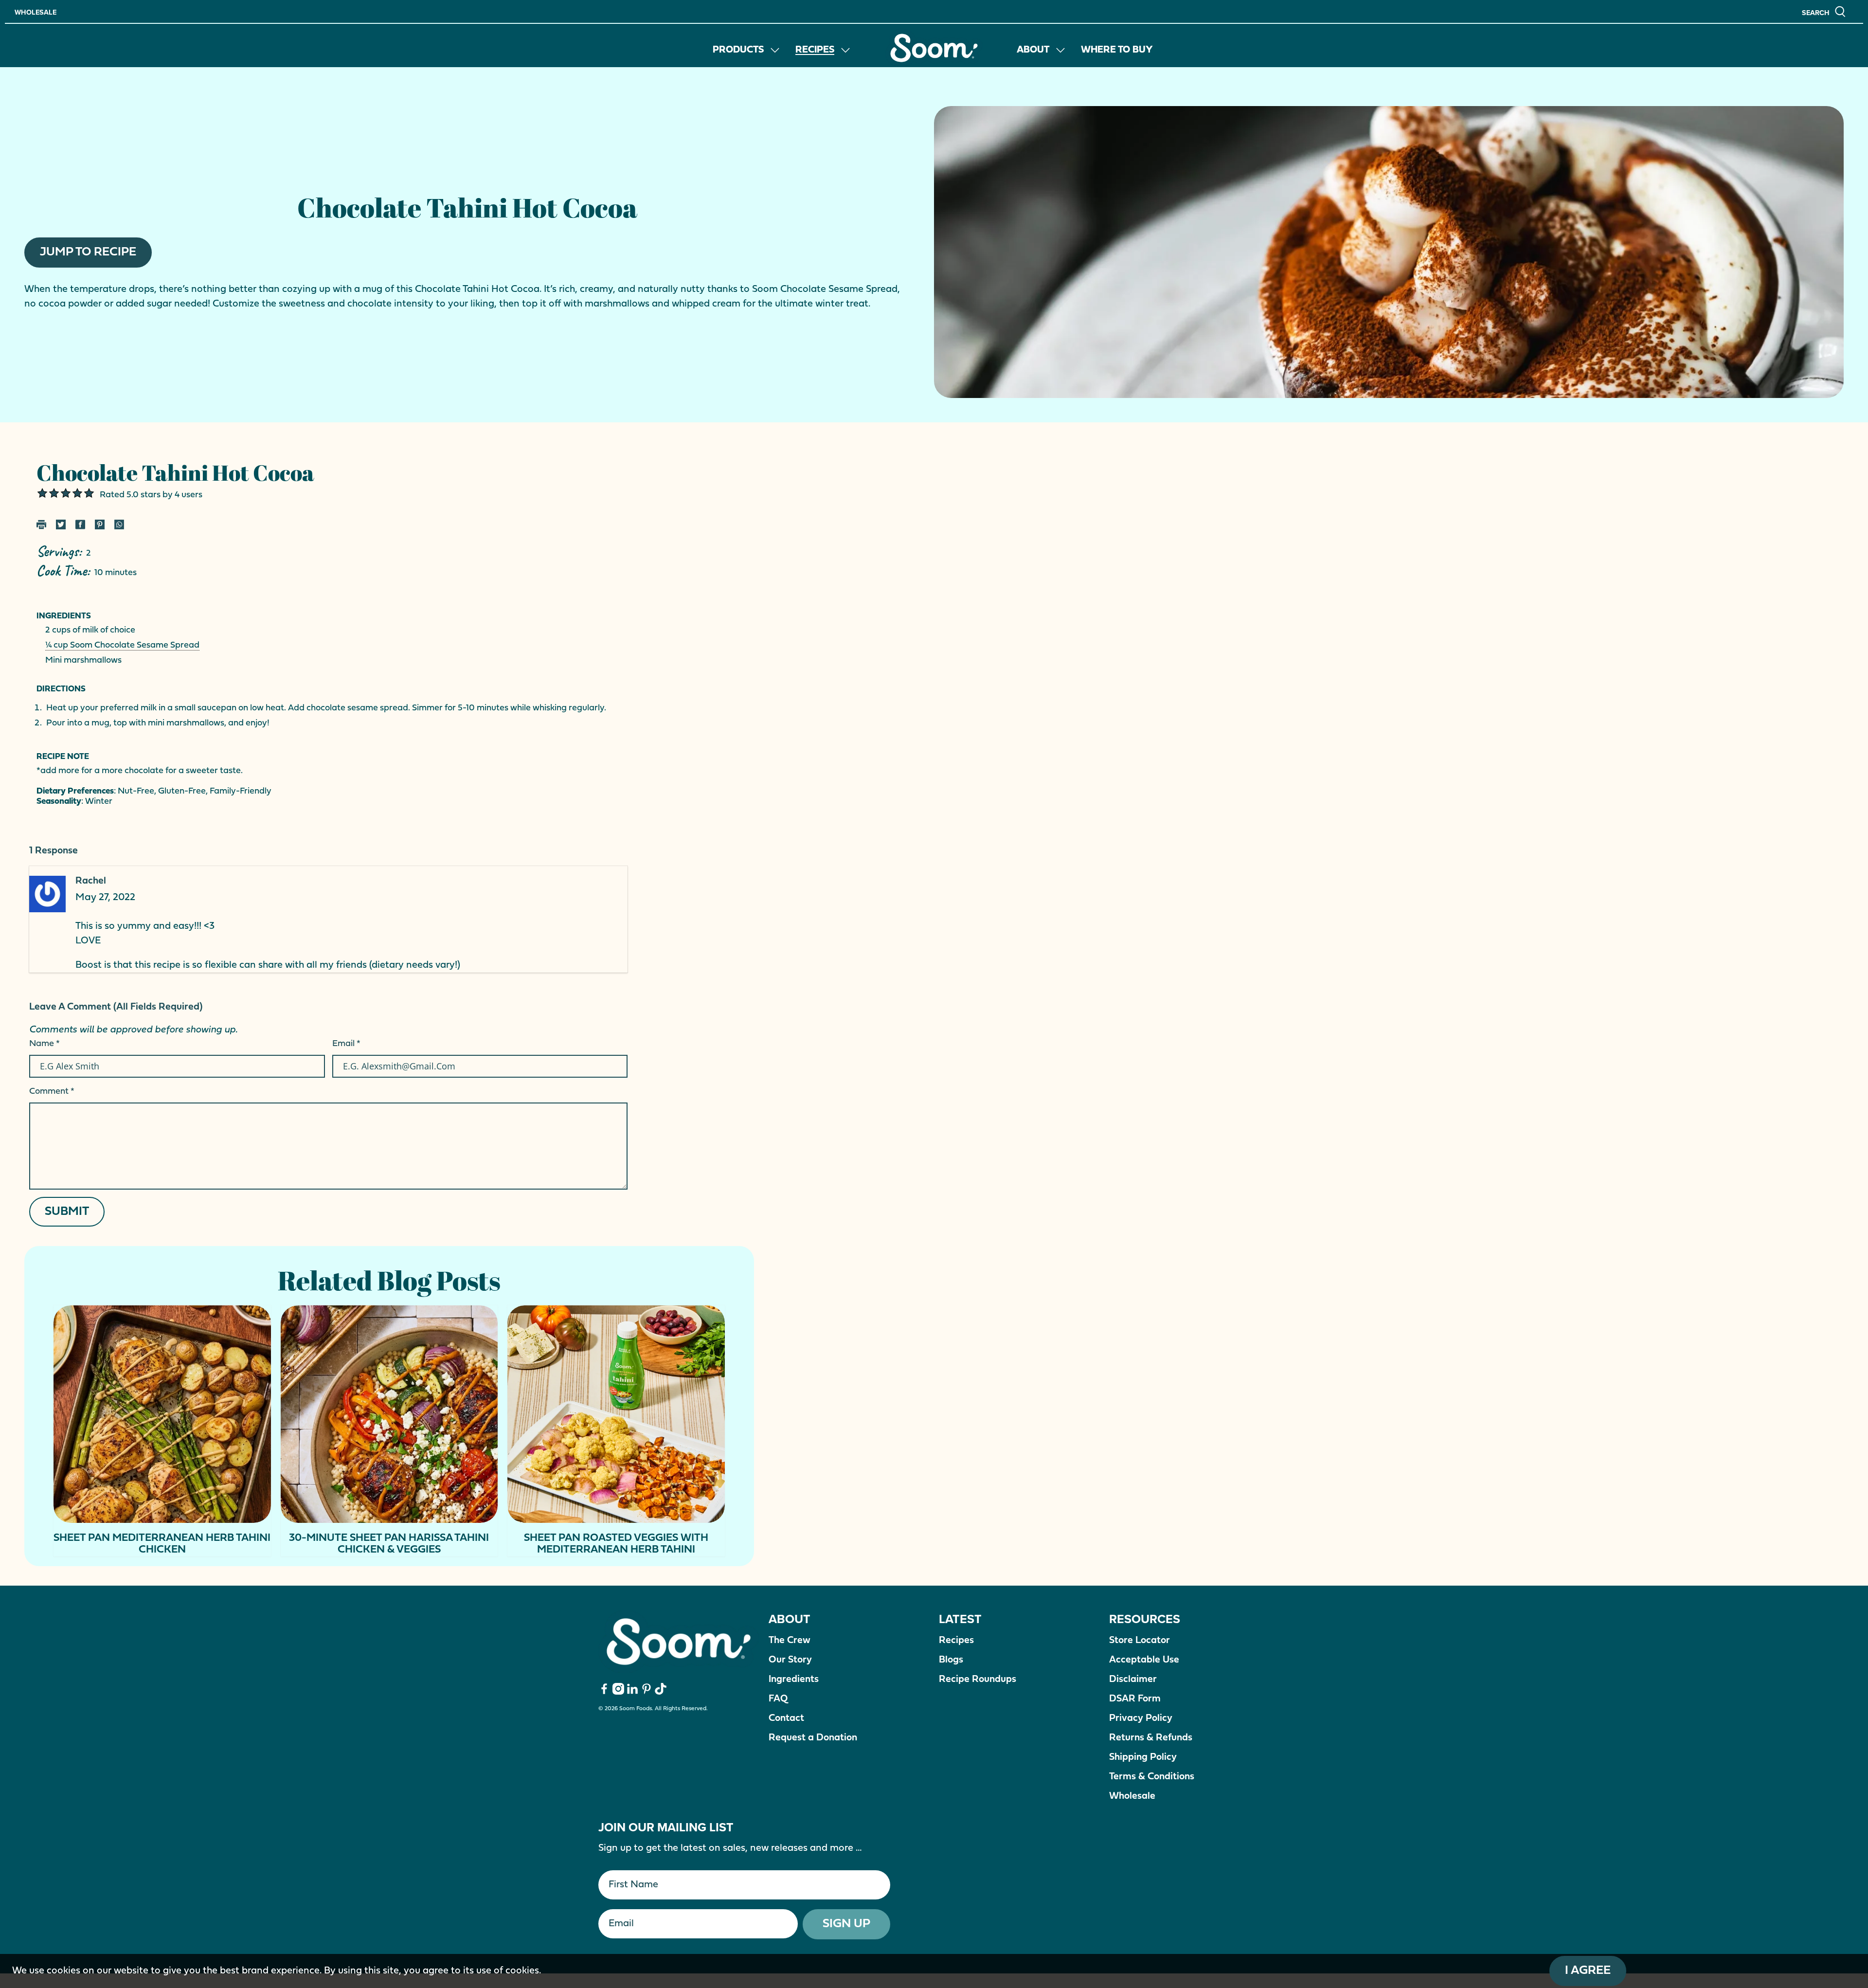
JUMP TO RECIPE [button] (88, 252)
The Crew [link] (790, 1641)
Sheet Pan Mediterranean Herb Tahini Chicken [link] (162, 1544)
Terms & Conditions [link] (1152, 1777)
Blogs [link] (951, 1660)
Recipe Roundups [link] (978, 1680)
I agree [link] (1588, 1971)
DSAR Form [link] (1135, 1699)
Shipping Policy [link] (1143, 1757)
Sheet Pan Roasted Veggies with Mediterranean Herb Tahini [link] (616, 1544)
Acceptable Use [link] (1144, 1660)
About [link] (1033, 50)
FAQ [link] (778, 1699)
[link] (934, 48)
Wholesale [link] (36, 12)
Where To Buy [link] (1117, 50)
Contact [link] (786, 1718)
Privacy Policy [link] (1141, 1718)
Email (346, 1044)
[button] (1824, 11)
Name (45, 1044)
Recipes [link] (815, 50)
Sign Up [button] (846, 1924)
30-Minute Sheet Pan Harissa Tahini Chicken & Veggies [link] (389, 1544)
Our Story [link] (790, 1660)
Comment (52, 1092)
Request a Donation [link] (813, 1738)
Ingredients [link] (794, 1680)
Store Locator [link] (1140, 1641)
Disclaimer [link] (1133, 1680)
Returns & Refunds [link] (1151, 1738)
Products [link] (738, 50)
